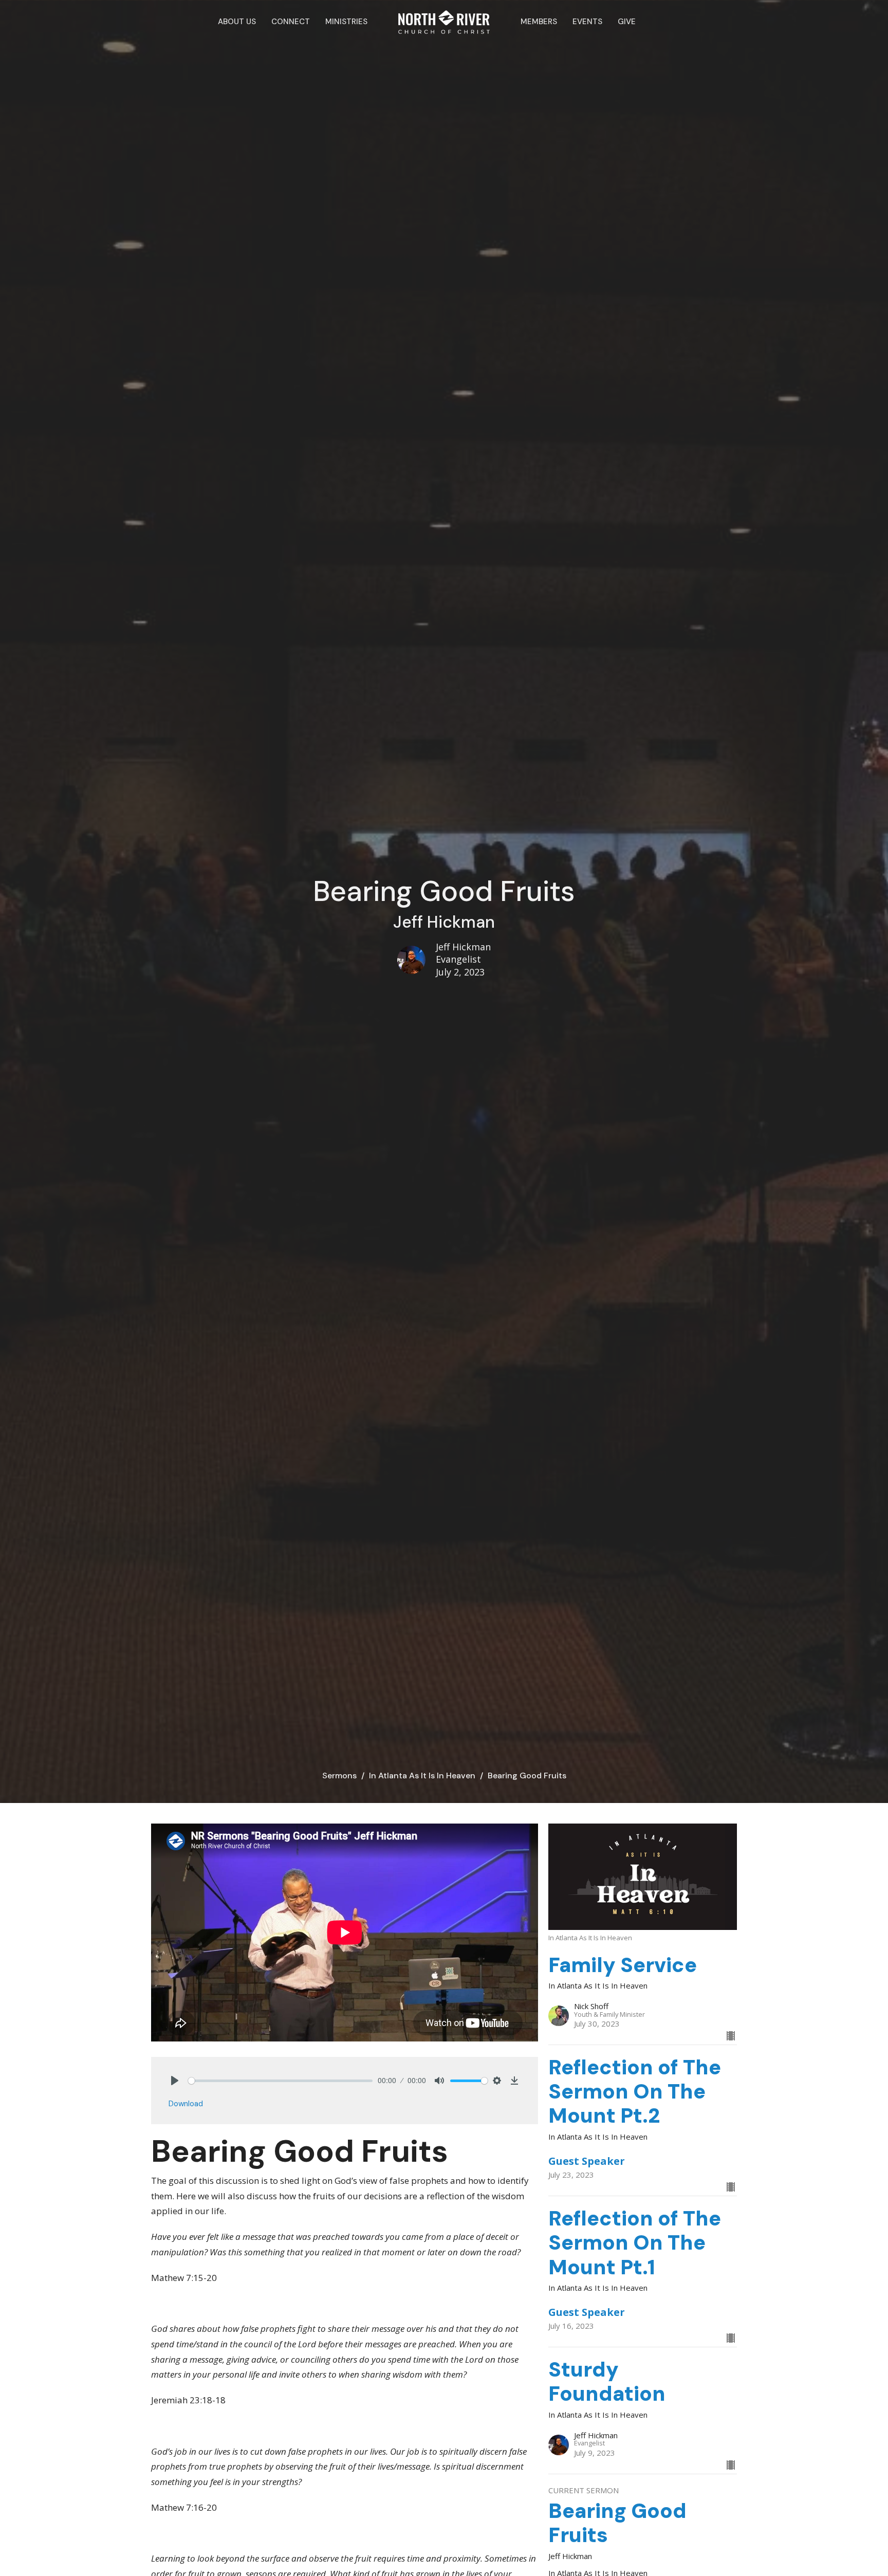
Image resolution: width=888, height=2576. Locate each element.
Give (627, 22)
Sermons (339, 1775)
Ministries (346, 22)
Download (186, 2104)
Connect (291, 22)
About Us (237, 22)
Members (539, 22)
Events (587, 22)
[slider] (280, 2081)
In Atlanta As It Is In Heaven (422, 1775)
